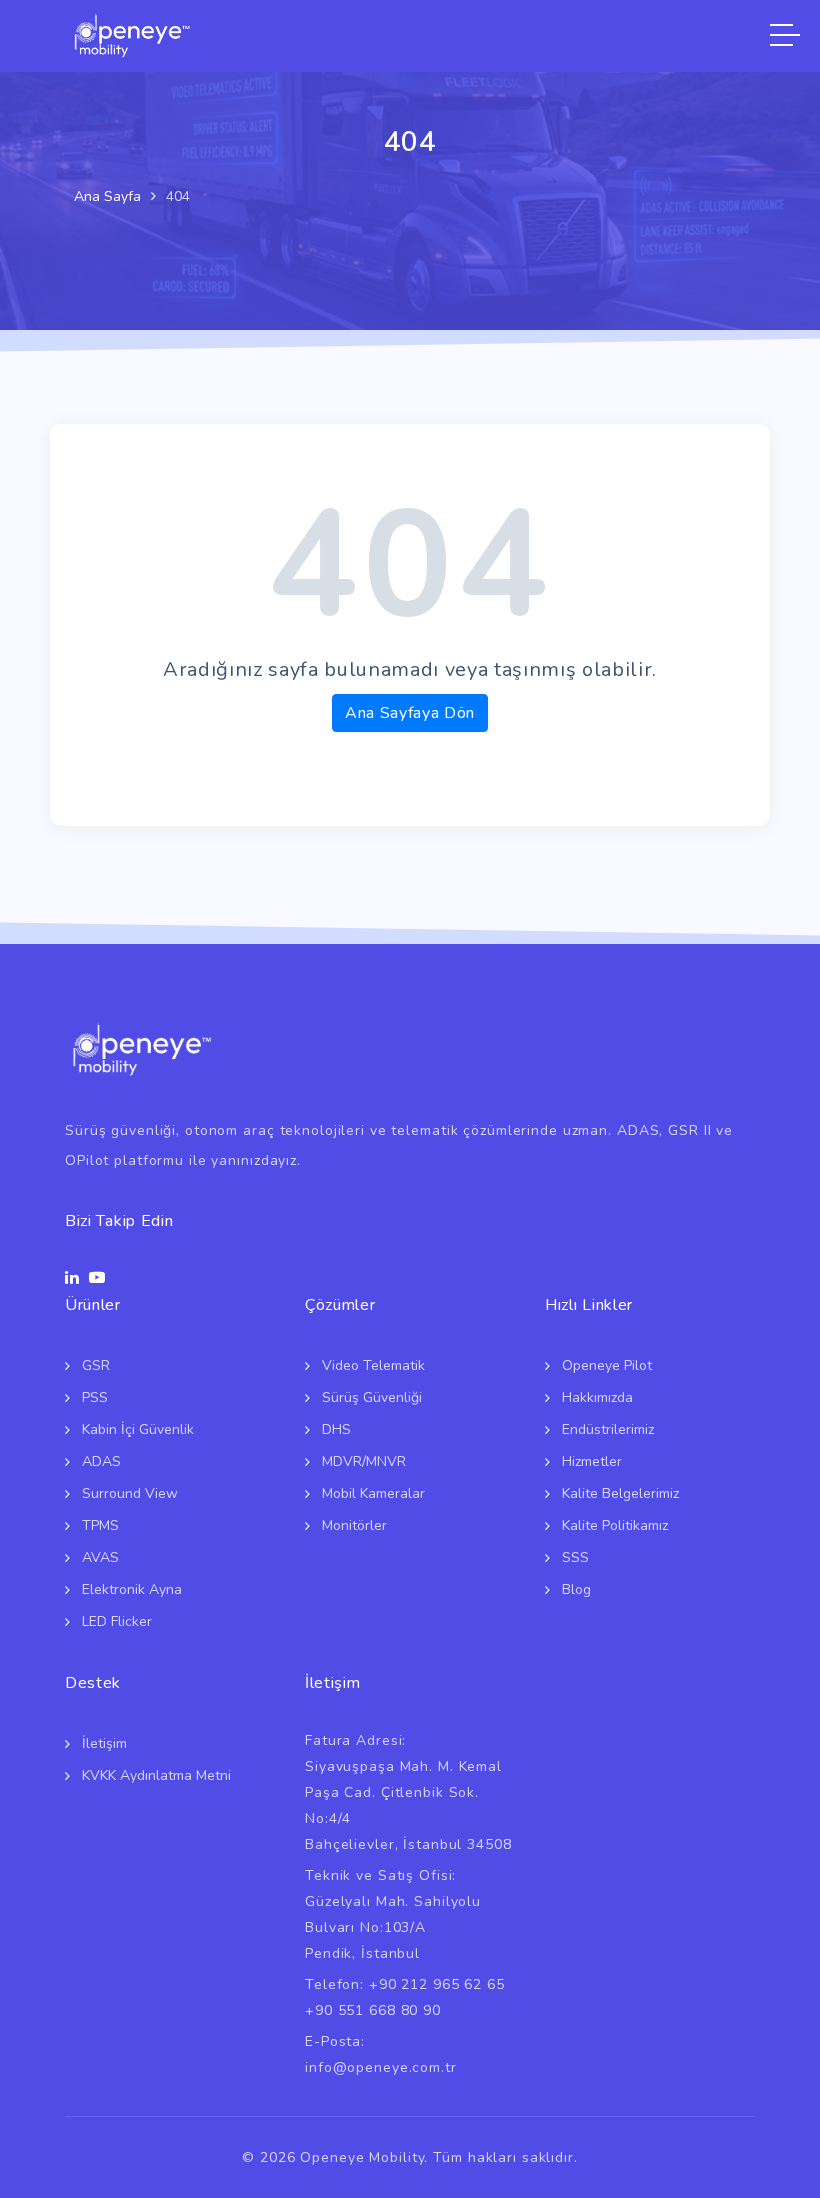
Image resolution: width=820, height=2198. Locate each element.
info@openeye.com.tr (381, 2067)
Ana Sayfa (107, 196)
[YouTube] (97, 1278)
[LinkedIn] (72, 1278)
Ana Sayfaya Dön (410, 713)
